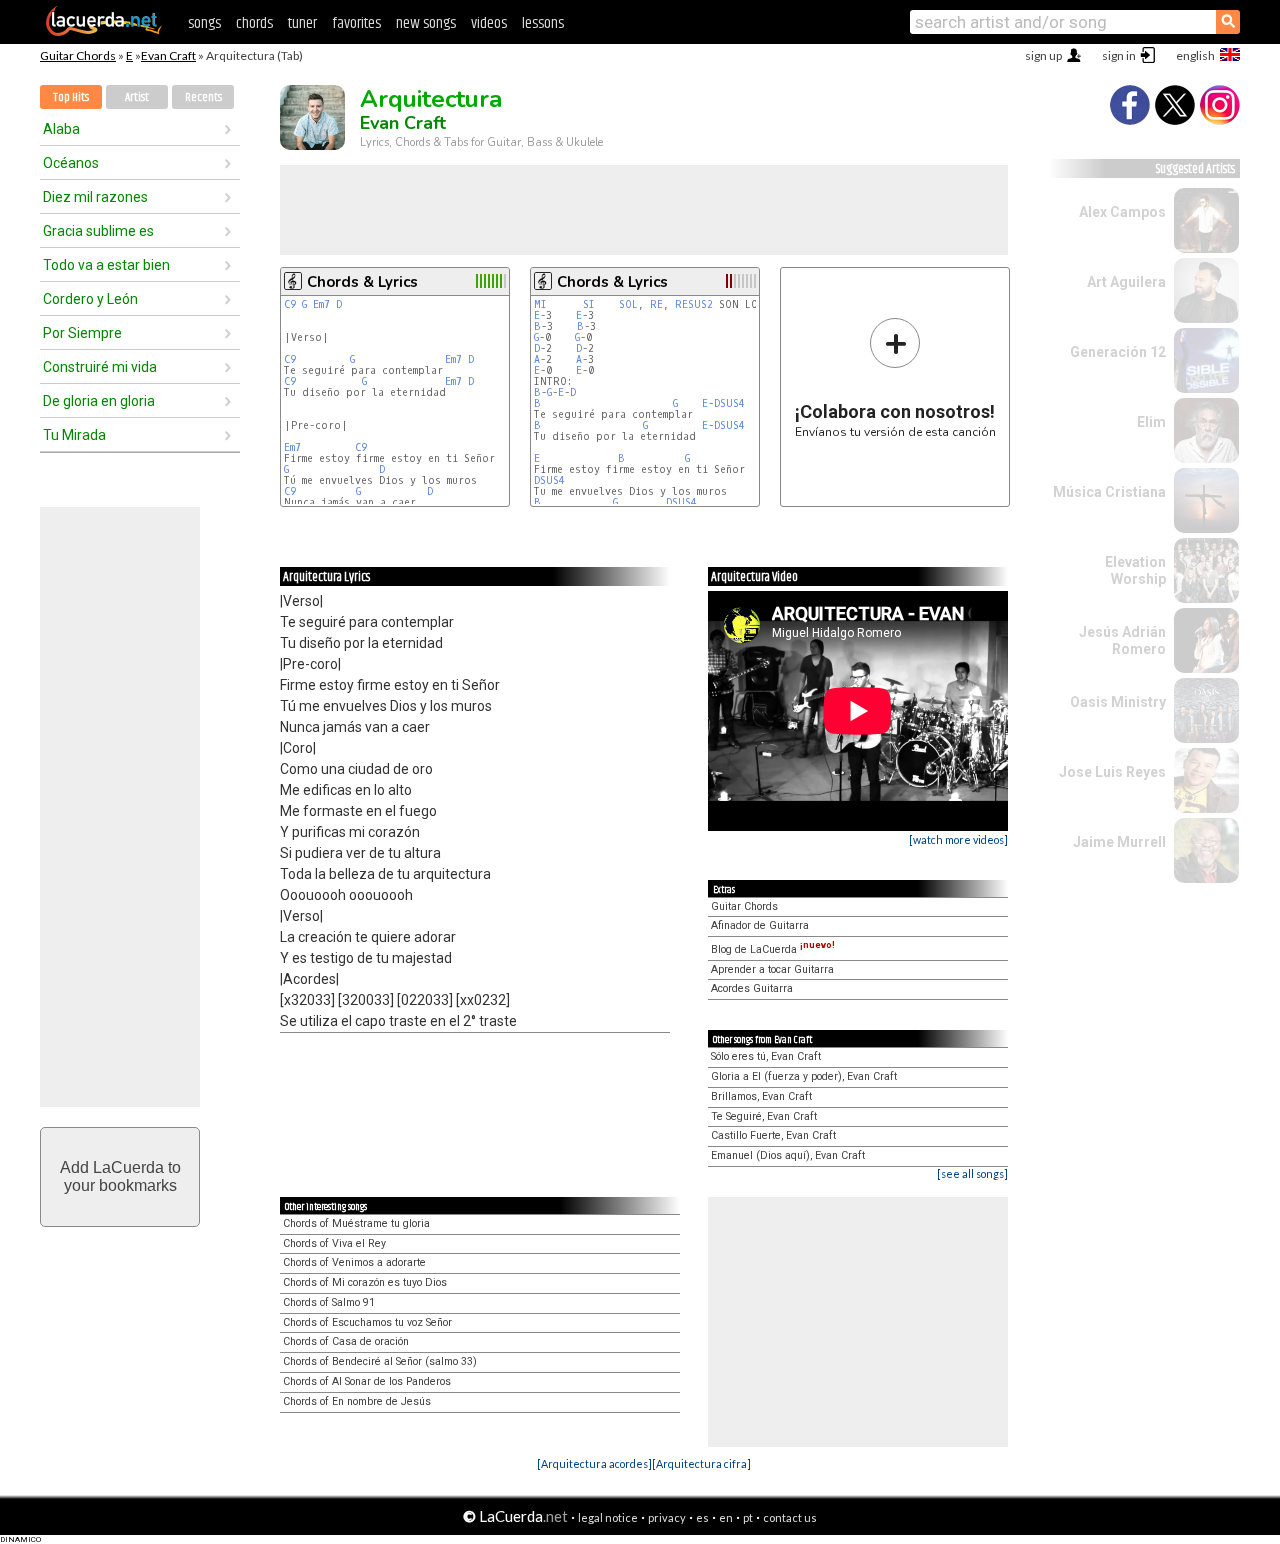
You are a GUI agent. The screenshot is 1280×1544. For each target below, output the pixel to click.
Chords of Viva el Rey (334, 1243)
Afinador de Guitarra (760, 925)
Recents (203, 97)
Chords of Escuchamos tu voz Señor (367, 1322)
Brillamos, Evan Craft (761, 1096)
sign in (1119, 55)
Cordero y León (90, 299)
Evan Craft (168, 55)
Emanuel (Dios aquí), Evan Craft (788, 1155)
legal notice (608, 1517)
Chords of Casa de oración (346, 1341)
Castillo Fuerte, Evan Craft (773, 1135)
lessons (543, 23)
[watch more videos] (958, 839)
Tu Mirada (74, 435)
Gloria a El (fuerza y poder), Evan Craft (804, 1076)
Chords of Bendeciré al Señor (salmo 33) (380, 1361)
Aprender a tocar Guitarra (772, 969)
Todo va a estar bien (106, 265)
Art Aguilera (1126, 282)
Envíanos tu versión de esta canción (895, 377)
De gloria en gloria (99, 401)
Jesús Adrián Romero (1122, 640)
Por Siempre (82, 333)
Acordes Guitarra (752, 988)
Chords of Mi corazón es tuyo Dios (365, 1282)
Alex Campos (1122, 212)
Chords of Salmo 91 (329, 1302)
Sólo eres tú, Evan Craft (766, 1056)
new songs (426, 23)
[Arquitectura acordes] (594, 1463)
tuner (302, 23)
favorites (356, 23)
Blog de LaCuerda (773, 949)
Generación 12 (1118, 352)
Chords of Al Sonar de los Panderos (367, 1381)
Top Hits (71, 97)
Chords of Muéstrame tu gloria (356, 1223)
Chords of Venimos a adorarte (354, 1262)
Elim (1151, 422)
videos (489, 23)
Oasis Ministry (1118, 702)
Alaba (61, 129)
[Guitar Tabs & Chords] (104, 32)
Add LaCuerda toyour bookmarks (120, 1176)
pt (748, 1517)
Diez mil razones (95, 197)
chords (254, 23)
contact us (790, 1517)
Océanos (71, 163)
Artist (137, 97)
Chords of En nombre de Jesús (357, 1401)
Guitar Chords (78, 55)
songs (204, 23)
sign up (1043, 55)
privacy (667, 1517)
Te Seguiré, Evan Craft (764, 1116)
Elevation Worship (1135, 570)
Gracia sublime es (98, 231)
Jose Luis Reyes (1112, 772)
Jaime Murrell (1119, 842)
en (726, 1517)
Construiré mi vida (100, 367)
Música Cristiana (1109, 492)
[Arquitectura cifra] (701, 1463)
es (702, 1517)
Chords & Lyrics (362, 282)
